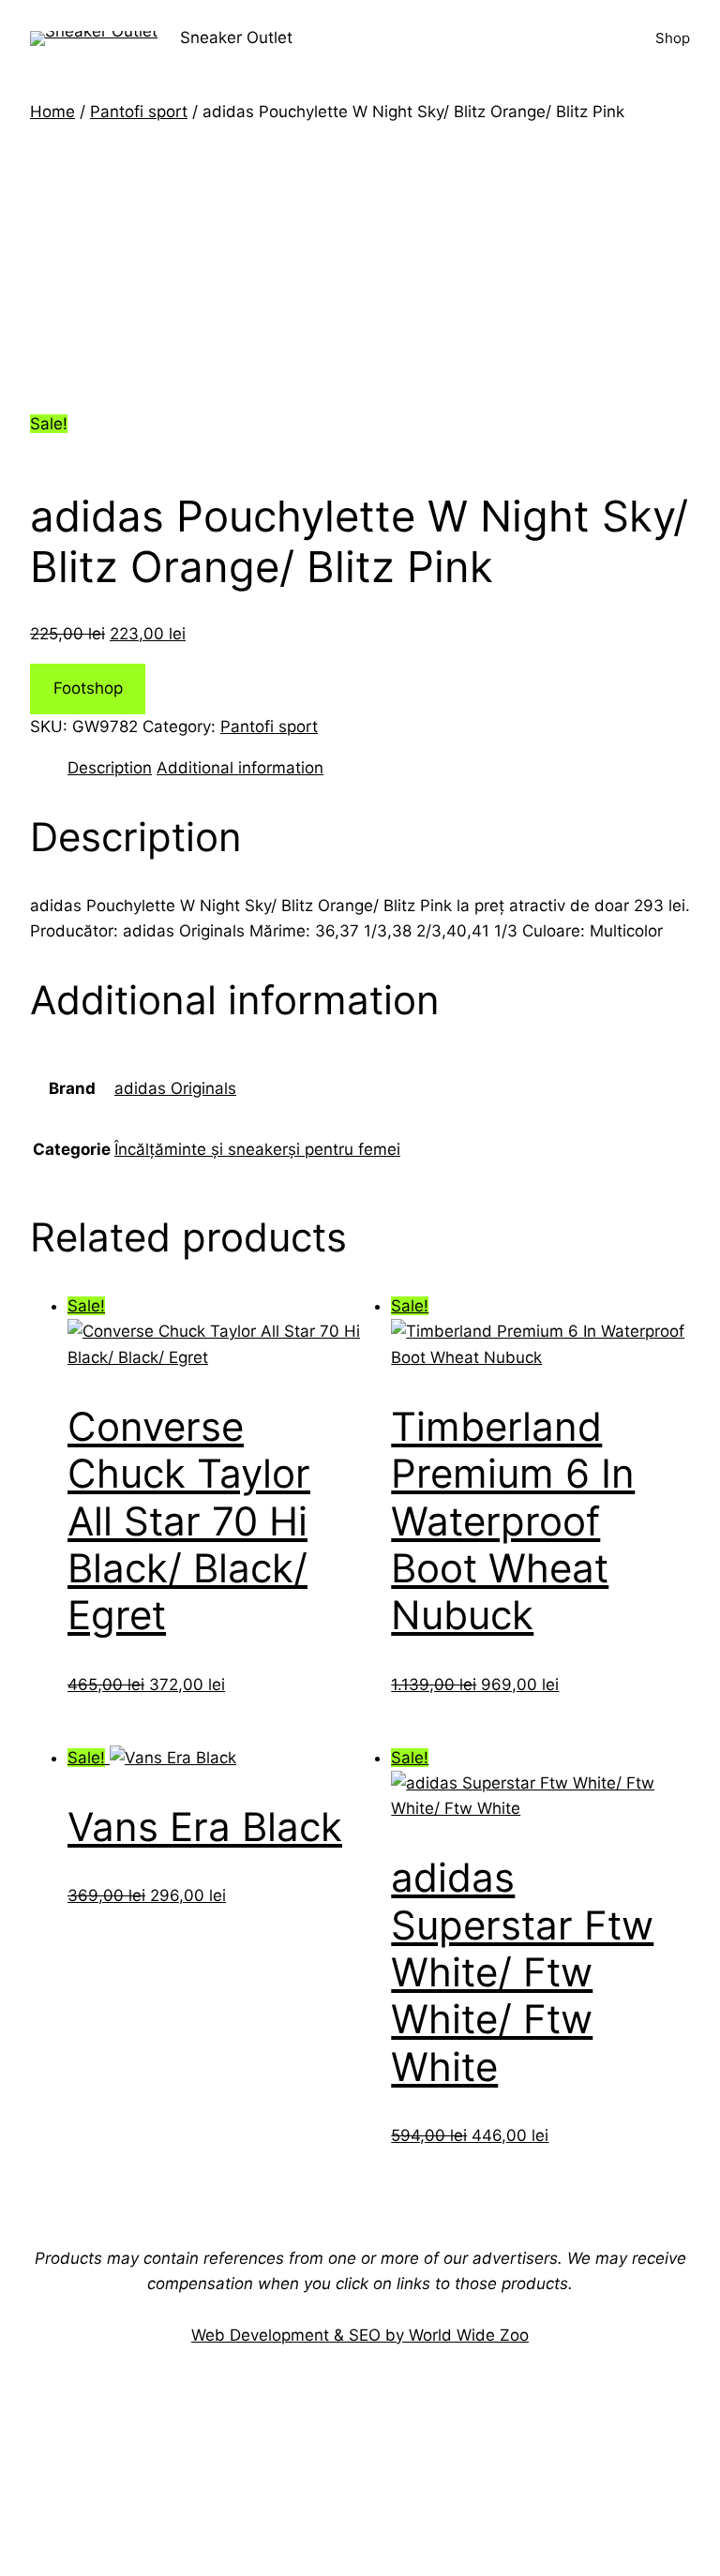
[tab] (110, 768)
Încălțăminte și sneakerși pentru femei (257, 1149)
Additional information (240, 768)
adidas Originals (175, 1088)
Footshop (88, 688)
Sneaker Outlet (236, 37)
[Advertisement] (360, 265)
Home (52, 112)
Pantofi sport (139, 112)
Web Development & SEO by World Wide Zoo (360, 2335)
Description (110, 768)
